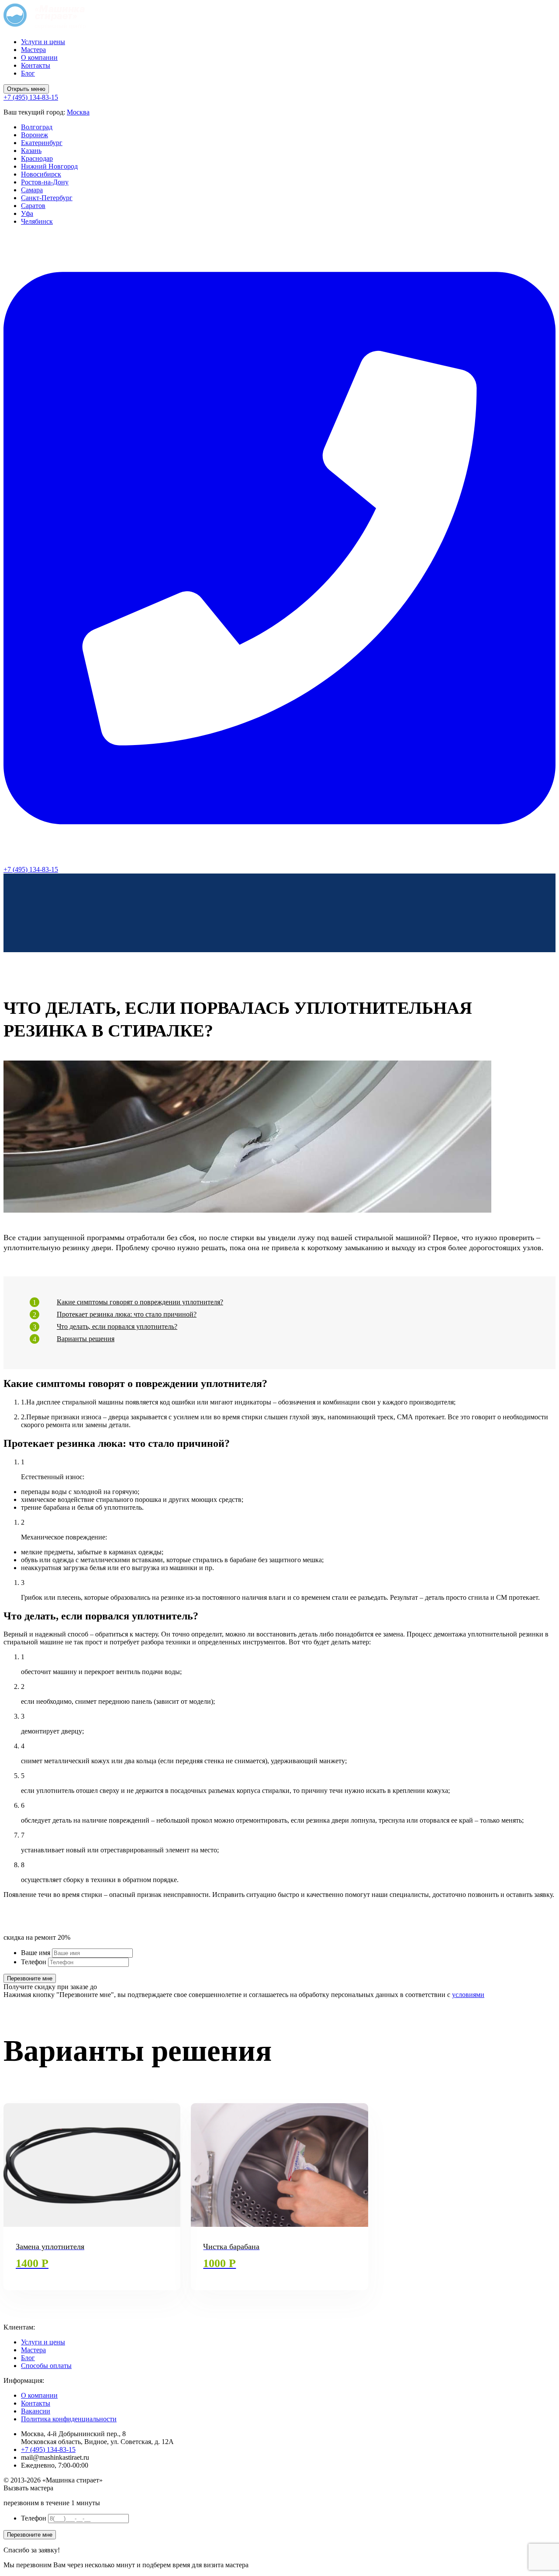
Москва (78, 112)
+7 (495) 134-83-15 (48, 2449)
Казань (31, 151)
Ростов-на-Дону (45, 182)
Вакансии (36, 2411)
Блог (28, 73)
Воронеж (35, 135)
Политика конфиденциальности (69, 2419)
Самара (32, 190)
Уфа (27, 213)
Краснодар (37, 158)
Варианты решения (86, 1339)
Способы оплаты (46, 2366)
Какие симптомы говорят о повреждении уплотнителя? (140, 1302)
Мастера (33, 50)
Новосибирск (41, 174)
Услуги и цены (43, 42)
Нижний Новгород (49, 166)
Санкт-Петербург (47, 198)
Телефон (34, 1962)
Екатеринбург (42, 143)
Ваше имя (36, 1953)
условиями (468, 1995)
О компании (39, 57)
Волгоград (37, 127)
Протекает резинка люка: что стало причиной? (127, 1314)
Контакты (36, 65)
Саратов (33, 206)
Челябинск (37, 221)
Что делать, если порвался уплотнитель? (117, 1326)
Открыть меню (26, 89)
